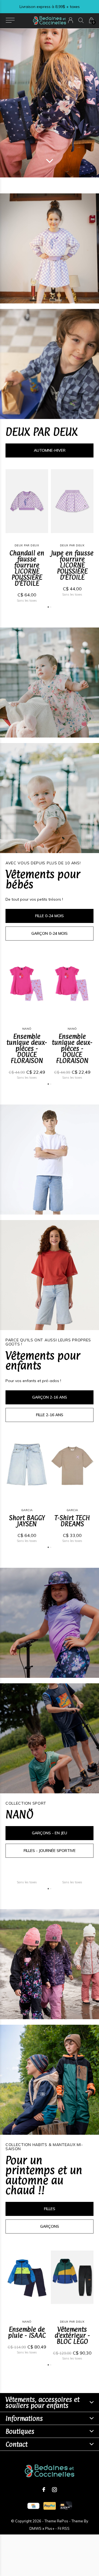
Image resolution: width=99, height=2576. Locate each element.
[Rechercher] (81, 20)
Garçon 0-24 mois (50, 933)
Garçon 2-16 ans (50, 1397)
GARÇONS (50, 2226)
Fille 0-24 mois (50, 916)
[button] (10, 20)
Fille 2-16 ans (50, 1415)
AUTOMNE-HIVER (50, 450)
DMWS (35, 2528)
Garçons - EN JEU (50, 1833)
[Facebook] (44, 2490)
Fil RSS (64, 2528)
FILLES (50, 2209)
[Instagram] (54, 2490)
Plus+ (50, 2528)
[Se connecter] (71, 20)
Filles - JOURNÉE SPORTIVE (50, 1851)
